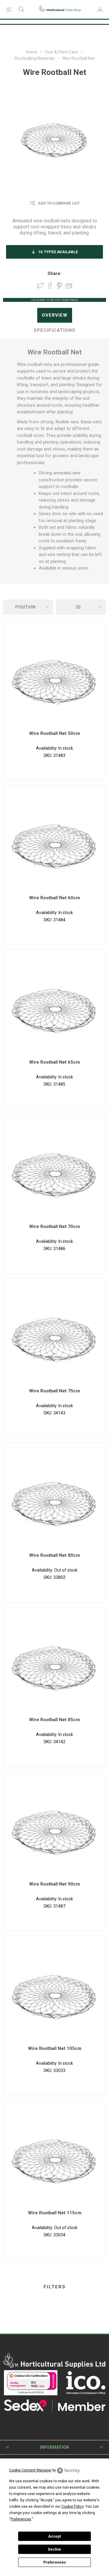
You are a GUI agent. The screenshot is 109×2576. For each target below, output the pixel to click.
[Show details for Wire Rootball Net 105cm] (54, 1993)
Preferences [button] (21, 2519)
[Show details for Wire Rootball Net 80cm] (54, 1500)
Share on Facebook (50, 286)
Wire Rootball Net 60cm (54, 898)
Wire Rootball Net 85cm (54, 1720)
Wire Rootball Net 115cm (55, 2213)
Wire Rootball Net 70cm (54, 1227)
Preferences (55, 2562)
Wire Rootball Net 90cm (54, 1884)
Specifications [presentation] (54, 330)
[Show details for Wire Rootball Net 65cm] (54, 1007)
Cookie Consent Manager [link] (30, 2470)
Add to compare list (59, 203)
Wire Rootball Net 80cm (54, 1555)
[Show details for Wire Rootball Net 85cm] (54, 1664)
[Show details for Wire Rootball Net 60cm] (54, 842)
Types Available (58, 252)
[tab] (54, 315)
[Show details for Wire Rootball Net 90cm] (54, 1829)
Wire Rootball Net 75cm (54, 1391)
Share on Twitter (40, 286)
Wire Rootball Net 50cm (54, 733)
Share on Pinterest (59, 286)
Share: (54, 273)
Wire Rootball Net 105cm (55, 2048)
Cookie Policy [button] (73, 2507)
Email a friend (69, 286)
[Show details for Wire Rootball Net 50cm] (54, 678)
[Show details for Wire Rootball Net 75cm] (54, 1336)
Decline (54, 2549)
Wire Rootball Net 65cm (54, 1062)
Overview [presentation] (55, 315)
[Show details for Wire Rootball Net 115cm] (54, 2157)
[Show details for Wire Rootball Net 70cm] (54, 1171)
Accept (54, 2536)
